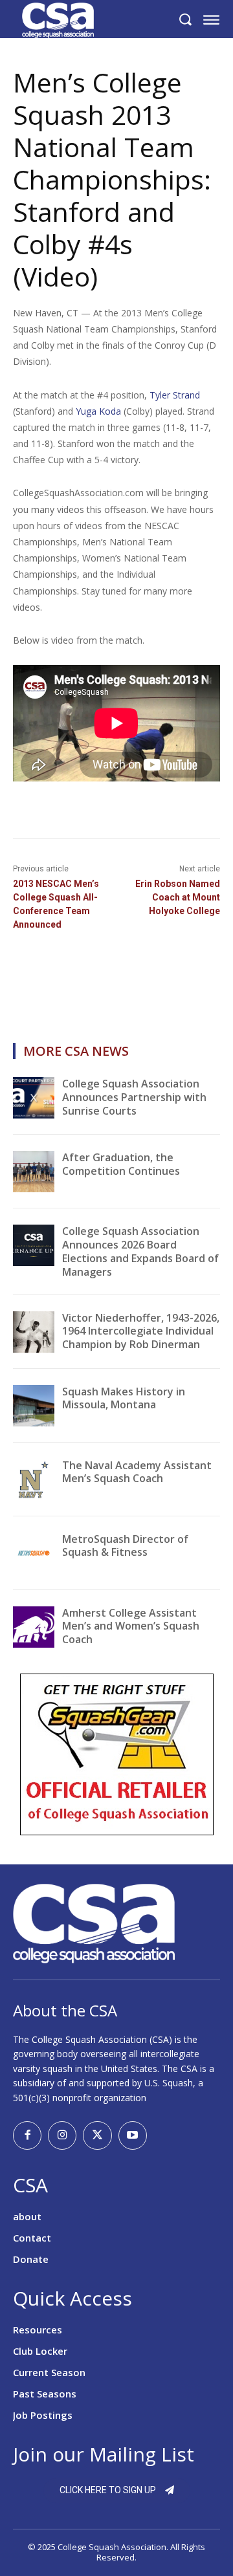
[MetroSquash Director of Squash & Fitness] (34, 1553)
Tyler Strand (175, 395)
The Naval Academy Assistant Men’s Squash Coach (137, 1472)
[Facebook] (27, 2135)
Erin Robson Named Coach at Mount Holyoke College (178, 897)
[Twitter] (97, 2135)
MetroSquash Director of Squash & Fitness (125, 1546)
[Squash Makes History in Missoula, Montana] (34, 1406)
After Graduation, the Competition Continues (121, 1164)
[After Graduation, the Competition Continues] (34, 1172)
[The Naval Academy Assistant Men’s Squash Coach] (34, 1479)
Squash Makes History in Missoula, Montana (124, 1398)
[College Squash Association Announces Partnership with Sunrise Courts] (34, 1098)
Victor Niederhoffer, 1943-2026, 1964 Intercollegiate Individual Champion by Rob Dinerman (141, 1331)
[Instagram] (62, 2135)
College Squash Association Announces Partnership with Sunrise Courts (134, 1097)
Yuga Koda (98, 411)
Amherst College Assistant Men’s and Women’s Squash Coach (131, 1626)
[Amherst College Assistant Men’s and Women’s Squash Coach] (34, 1627)
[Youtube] (133, 2135)
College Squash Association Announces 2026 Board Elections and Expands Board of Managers (140, 1251)
